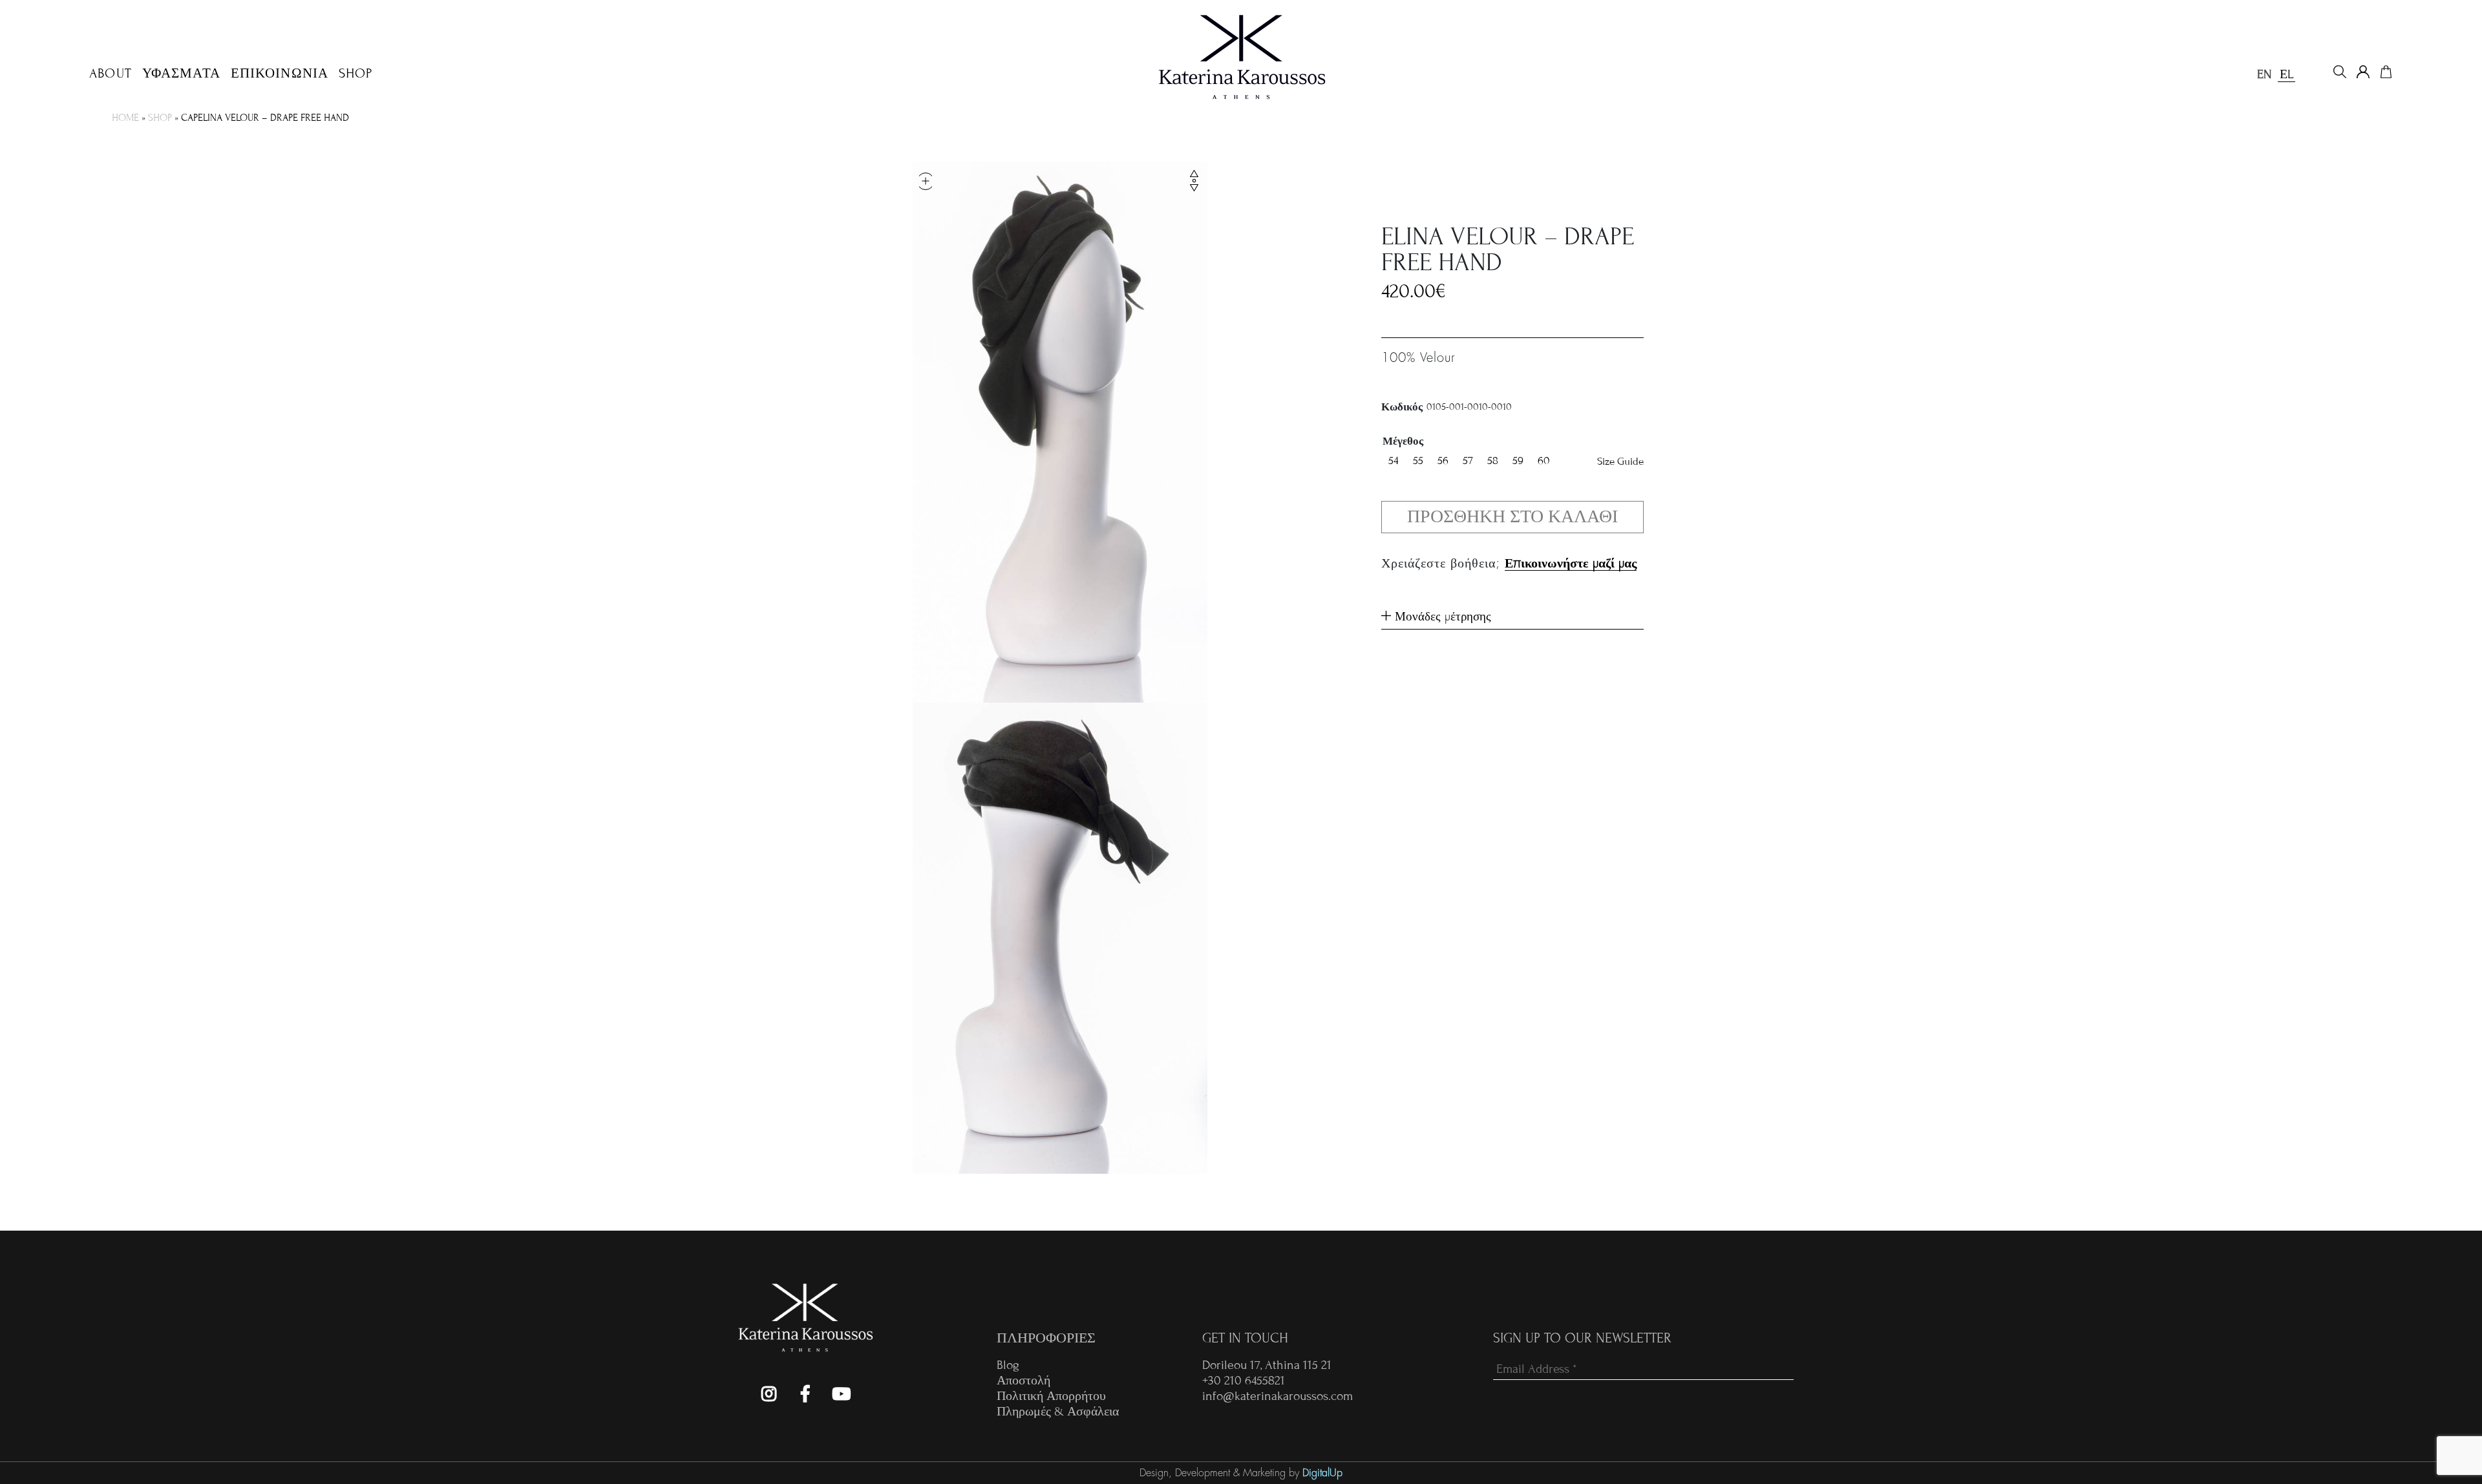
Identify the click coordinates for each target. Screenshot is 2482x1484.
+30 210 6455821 (1244, 1380)
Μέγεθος (1403, 441)
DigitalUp (1322, 1473)
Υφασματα (181, 74)
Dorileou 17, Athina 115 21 (1267, 1365)
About (111, 74)
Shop (355, 74)
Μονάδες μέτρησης (1441, 616)
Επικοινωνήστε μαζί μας (1571, 563)
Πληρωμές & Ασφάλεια (1058, 1411)
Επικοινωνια (280, 74)
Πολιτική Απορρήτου (1051, 1396)
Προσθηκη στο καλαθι (1512, 517)
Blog (1008, 1365)
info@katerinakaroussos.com (1278, 1396)
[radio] (1394, 461)
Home (125, 118)
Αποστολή (1024, 1380)
